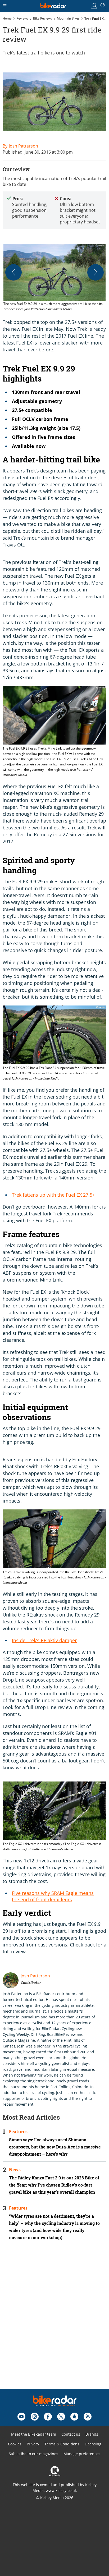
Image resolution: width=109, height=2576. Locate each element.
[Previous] (13, 272)
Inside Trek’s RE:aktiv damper (44, 1640)
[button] (54, 278)
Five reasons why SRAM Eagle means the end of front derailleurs (53, 1896)
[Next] (96, 272)
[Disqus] (54, 2322)
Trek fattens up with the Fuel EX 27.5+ (53, 1195)
